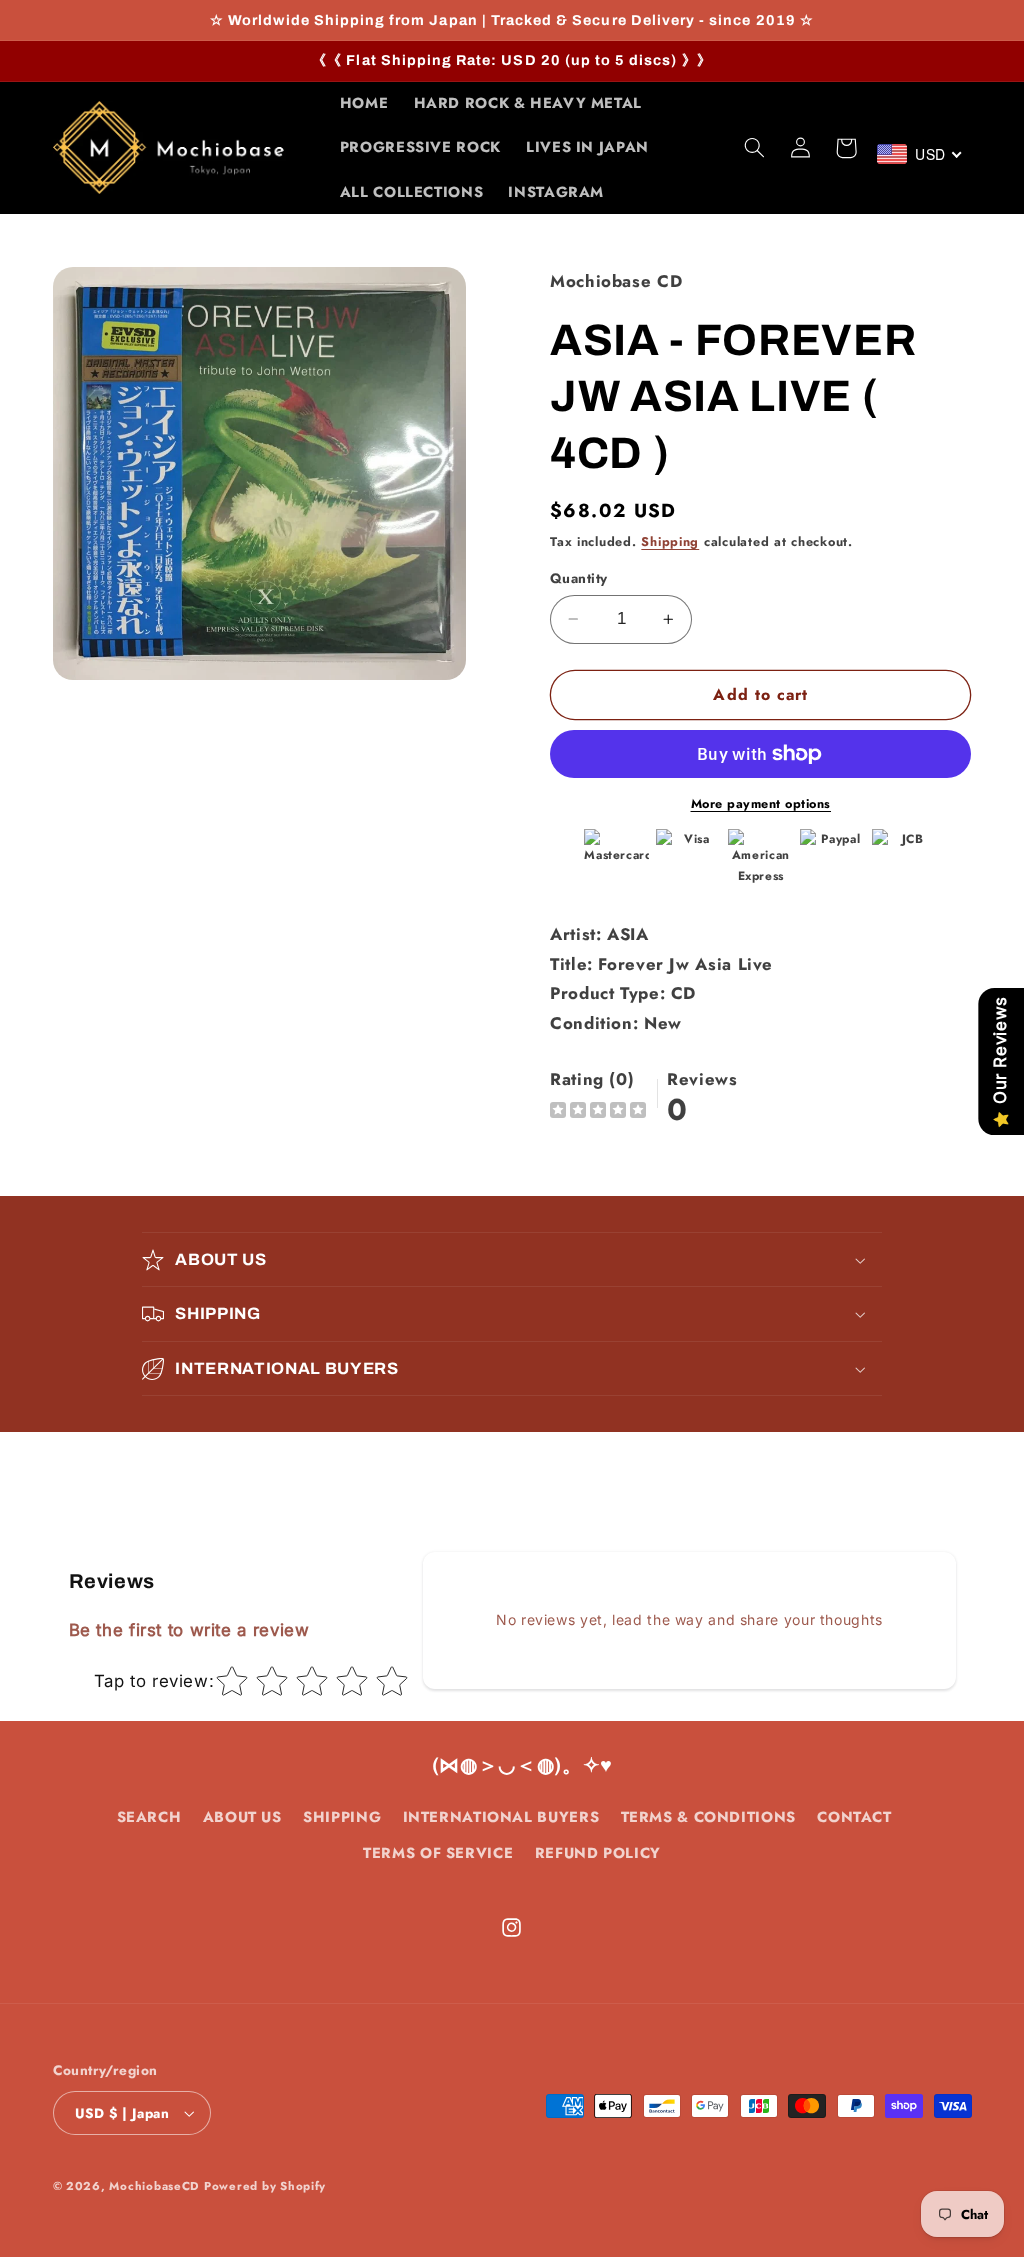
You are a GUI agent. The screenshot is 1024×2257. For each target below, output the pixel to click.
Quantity (578, 578)
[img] (598, 1112)
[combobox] (920, 154)
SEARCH (149, 1817)
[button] (754, 148)
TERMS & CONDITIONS (708, 1817)
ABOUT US (242, 1817)
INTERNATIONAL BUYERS (501, 1817)
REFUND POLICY (598, 1853)
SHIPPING (342, 1817)
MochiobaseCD (154, 2186)
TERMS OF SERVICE (438, 1853)
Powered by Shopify (265, 2186)
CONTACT (854, 1817)
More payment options (761, 804)
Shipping (670, 542)
